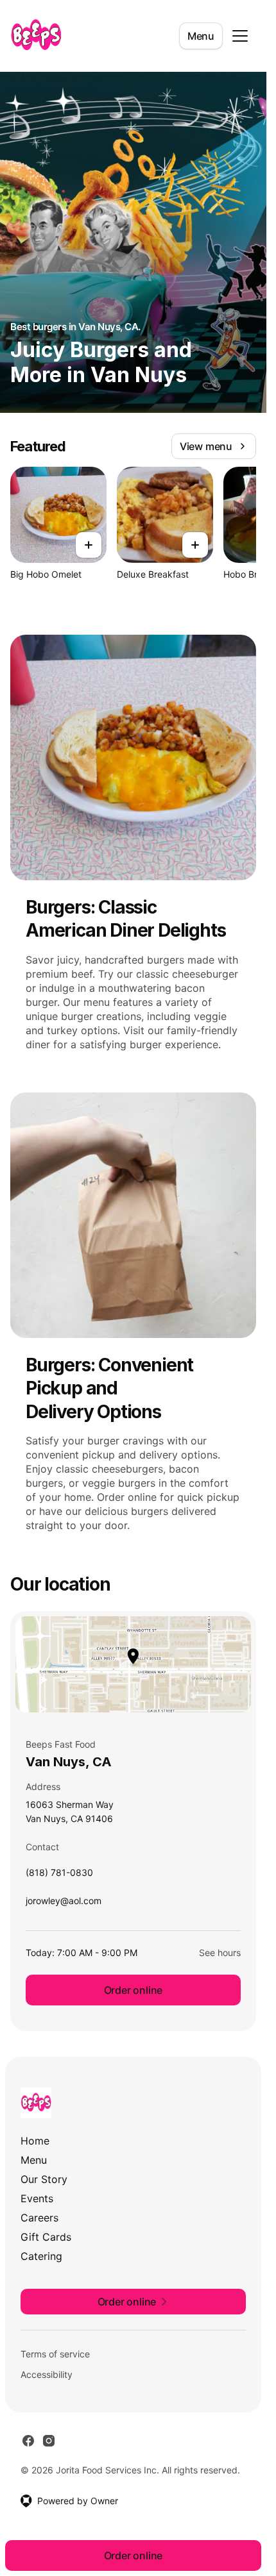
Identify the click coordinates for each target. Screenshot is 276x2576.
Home (35, 2141)
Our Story (44, 2179)
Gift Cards (46, 2237)
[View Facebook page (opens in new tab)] (28, 2441)
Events (37, 2198)
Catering (41, 2256)
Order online (134, 1990)
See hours (220, 1953)
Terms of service (55, 2354)
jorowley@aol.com (64, 1904)
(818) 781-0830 (59, 1876)
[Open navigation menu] (240, 36)
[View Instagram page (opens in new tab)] (49, 2441)
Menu (201, 36)
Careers (39, 2218)
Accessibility (47, 2374)
